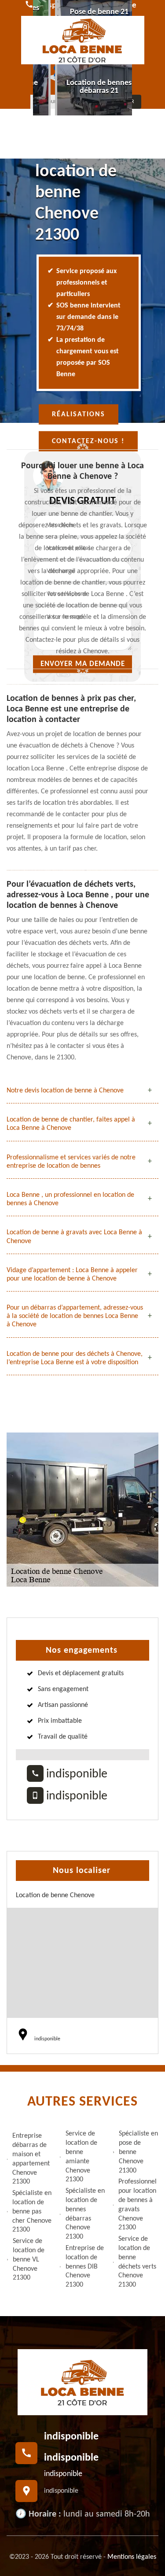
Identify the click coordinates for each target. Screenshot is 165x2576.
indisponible (75, 1774)
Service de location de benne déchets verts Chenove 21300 (137, 2262)
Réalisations (79, 415)
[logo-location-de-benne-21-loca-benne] (83, 40)
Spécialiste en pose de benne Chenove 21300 (138, 2152)
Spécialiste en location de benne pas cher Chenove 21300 (32, 2211)
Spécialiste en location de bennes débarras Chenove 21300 (85, 2214)
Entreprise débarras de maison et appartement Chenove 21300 (31, 2159)
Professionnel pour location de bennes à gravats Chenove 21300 (137, 2205)
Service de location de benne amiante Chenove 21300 (81, 2157)
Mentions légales (132, 2557)
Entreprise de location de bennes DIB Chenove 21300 (85, 2267)
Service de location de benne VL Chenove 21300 (29, 2260)
